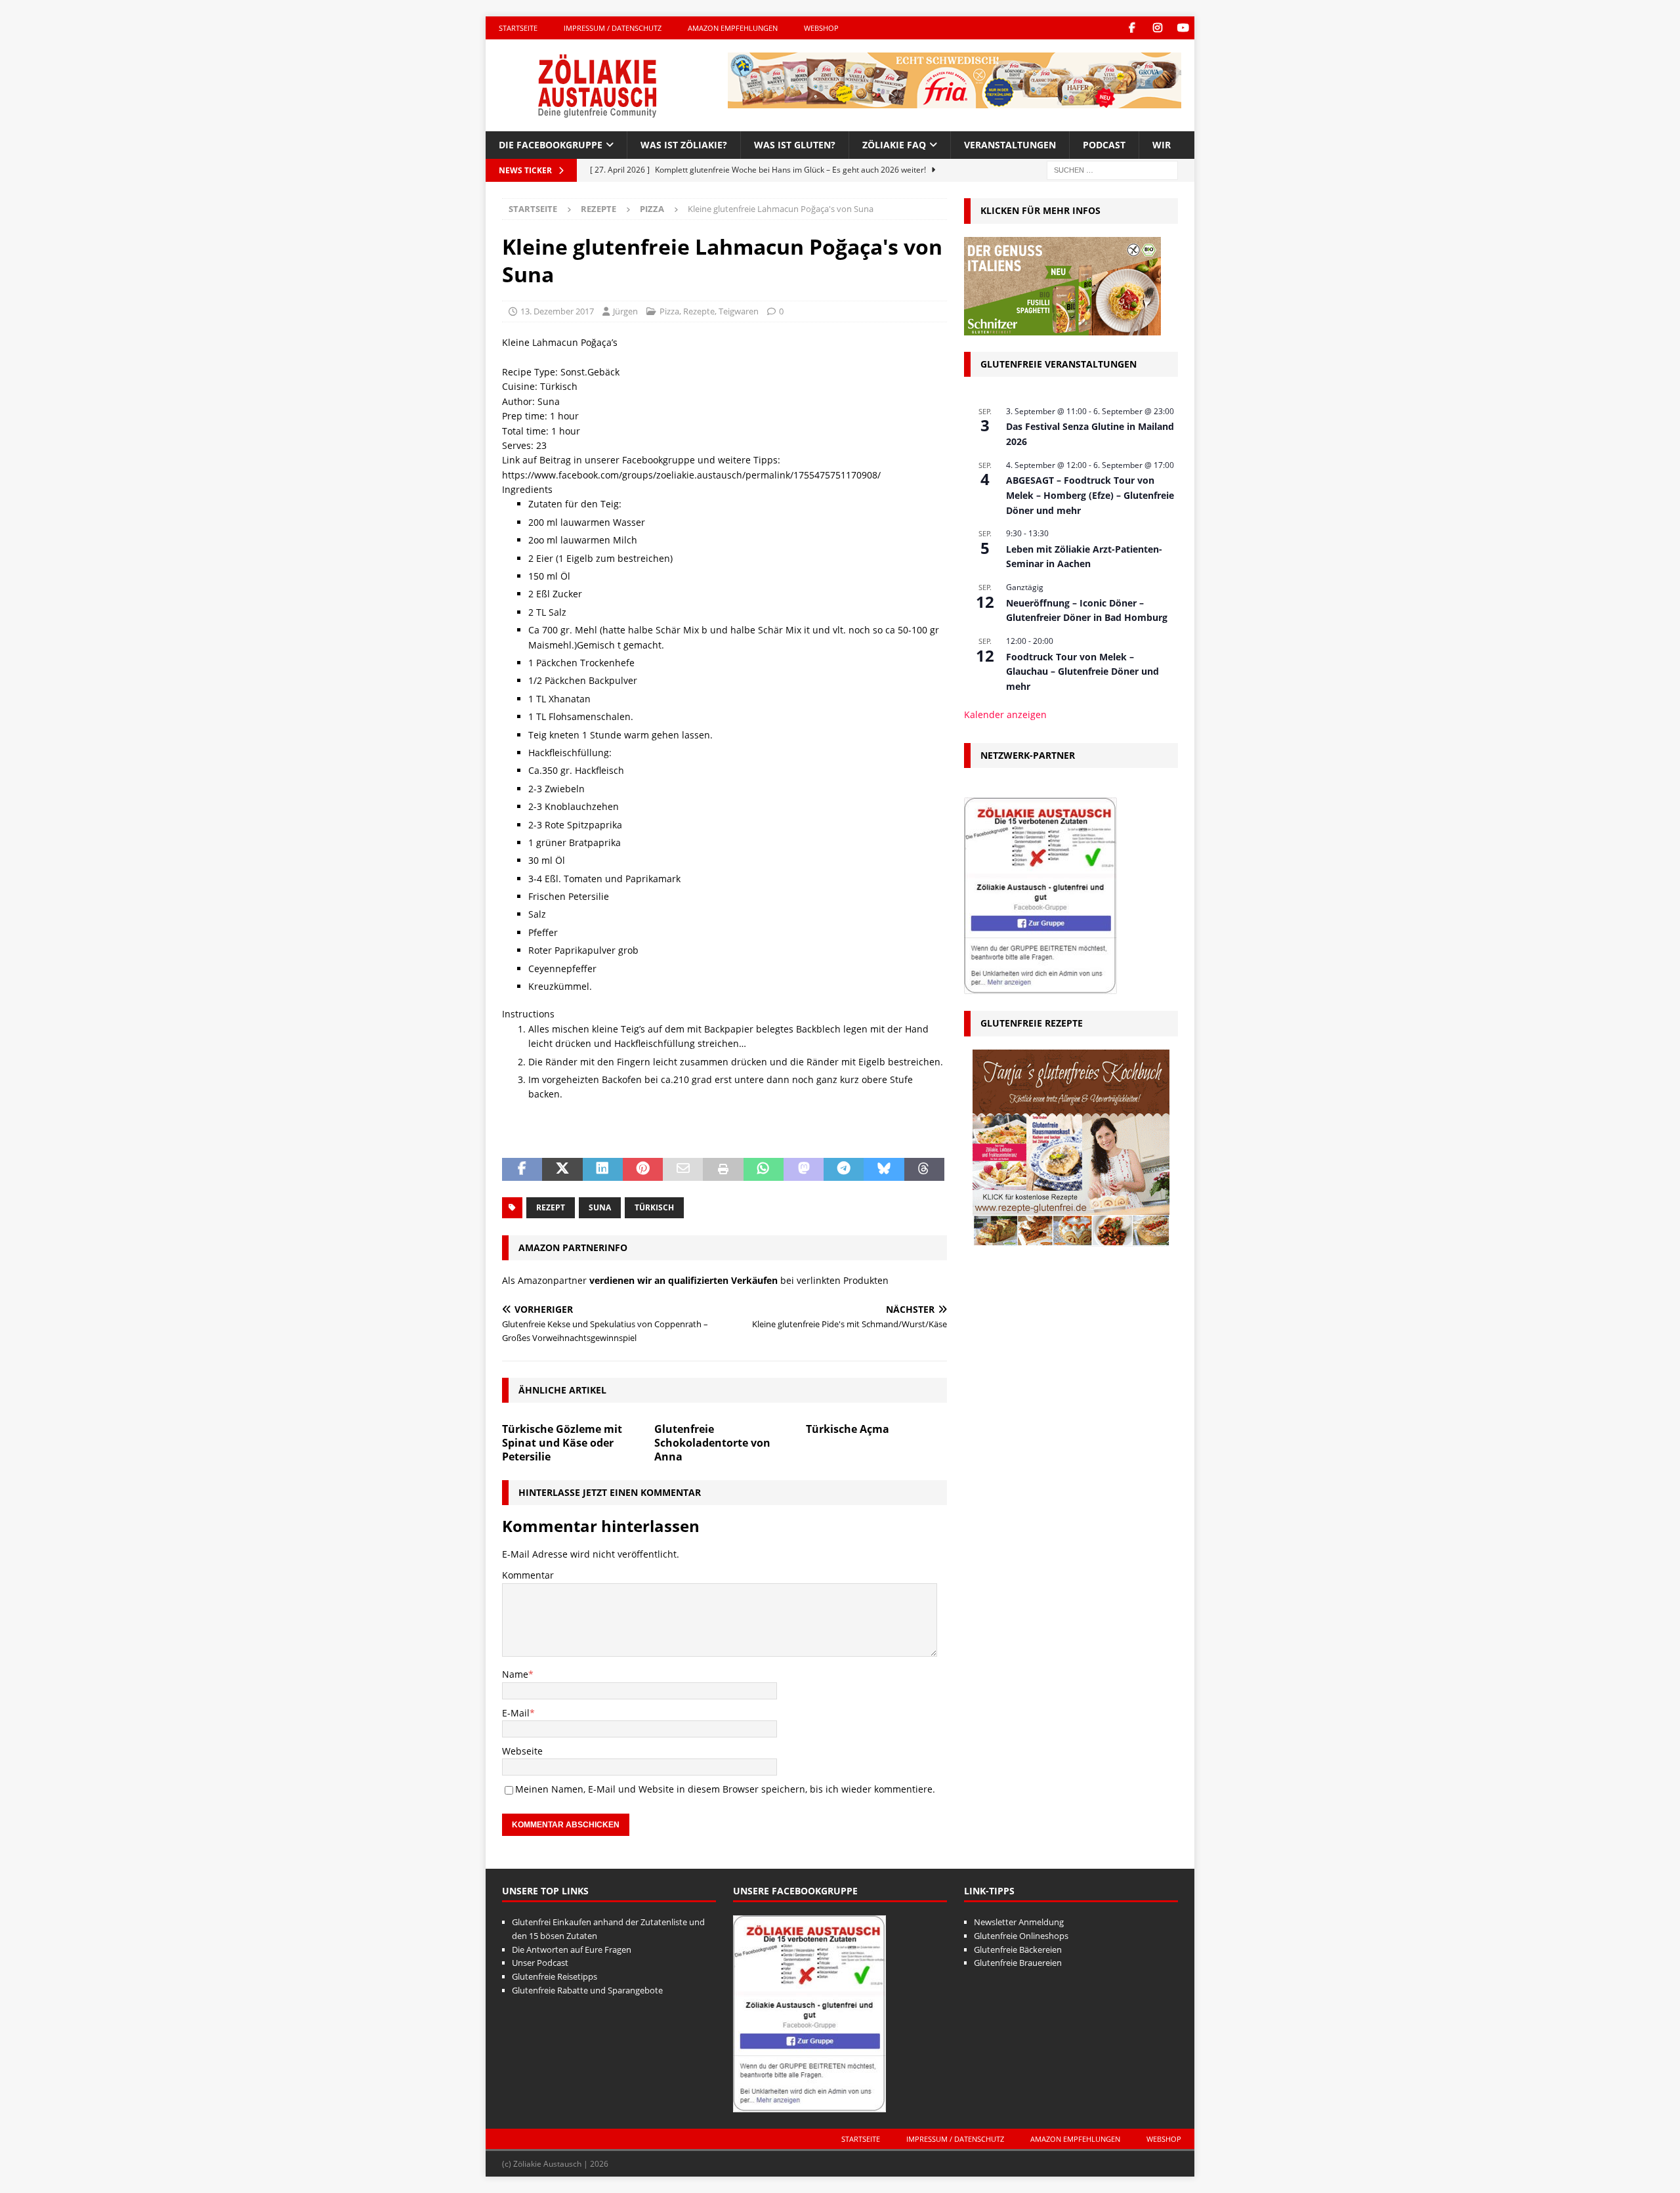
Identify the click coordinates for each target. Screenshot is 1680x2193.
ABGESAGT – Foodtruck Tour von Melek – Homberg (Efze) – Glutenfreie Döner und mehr (1090, 495)
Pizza (669, 311)
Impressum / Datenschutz (613, 28)
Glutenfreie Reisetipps (555, 1976)
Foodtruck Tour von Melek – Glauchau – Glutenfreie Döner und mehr (1082, 671)
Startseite (518, 28)
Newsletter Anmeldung (1019, 1922)
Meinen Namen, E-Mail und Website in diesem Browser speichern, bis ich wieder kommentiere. (725, 1789)
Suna (600, 1207)
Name (515, 1674)
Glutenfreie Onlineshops (1021, 1936)
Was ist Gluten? (795, 145)
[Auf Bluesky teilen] (884, 1170)
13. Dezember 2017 (557, 311)
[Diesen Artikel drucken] (723, 1170)
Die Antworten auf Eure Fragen (572, 1949)
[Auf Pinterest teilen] (643, 1170)
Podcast (1104, 145)
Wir (1162, 145)
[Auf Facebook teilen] (522, 1170)
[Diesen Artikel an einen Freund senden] (683, 1170)
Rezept (551, 1207)
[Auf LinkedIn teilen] (603, 1170)
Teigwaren (739, 311)
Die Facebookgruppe (551, 145)
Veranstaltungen (1010, 145)
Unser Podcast (540, 1963)
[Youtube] (1183, 28)
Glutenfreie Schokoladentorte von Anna (712, 1443)
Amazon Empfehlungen (733, 28)
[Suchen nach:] (1112, 170)
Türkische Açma (848, 1429)
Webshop (821, 28)
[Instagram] (1157, 28)
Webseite (522, 1751)
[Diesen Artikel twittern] (562, 1170)
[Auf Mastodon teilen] (804, 1170)
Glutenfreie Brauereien (1018, 1963)
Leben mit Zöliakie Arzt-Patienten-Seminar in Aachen (1084, 557)
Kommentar (528, 1575)
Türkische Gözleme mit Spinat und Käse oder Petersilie (562, 1443)
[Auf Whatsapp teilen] (764, 1170)
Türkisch (654, 1207)
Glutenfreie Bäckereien (1018, 1949)
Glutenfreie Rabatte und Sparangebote (587, 1990)
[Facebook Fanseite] (1132, 28)
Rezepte (598, 209)
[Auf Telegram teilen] (844, 1170)
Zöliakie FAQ (894, 145)
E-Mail (516, 1713)
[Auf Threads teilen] (924, 1170)
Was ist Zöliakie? (684, 145)
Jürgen (625, 311)
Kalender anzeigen (1005, 714)
